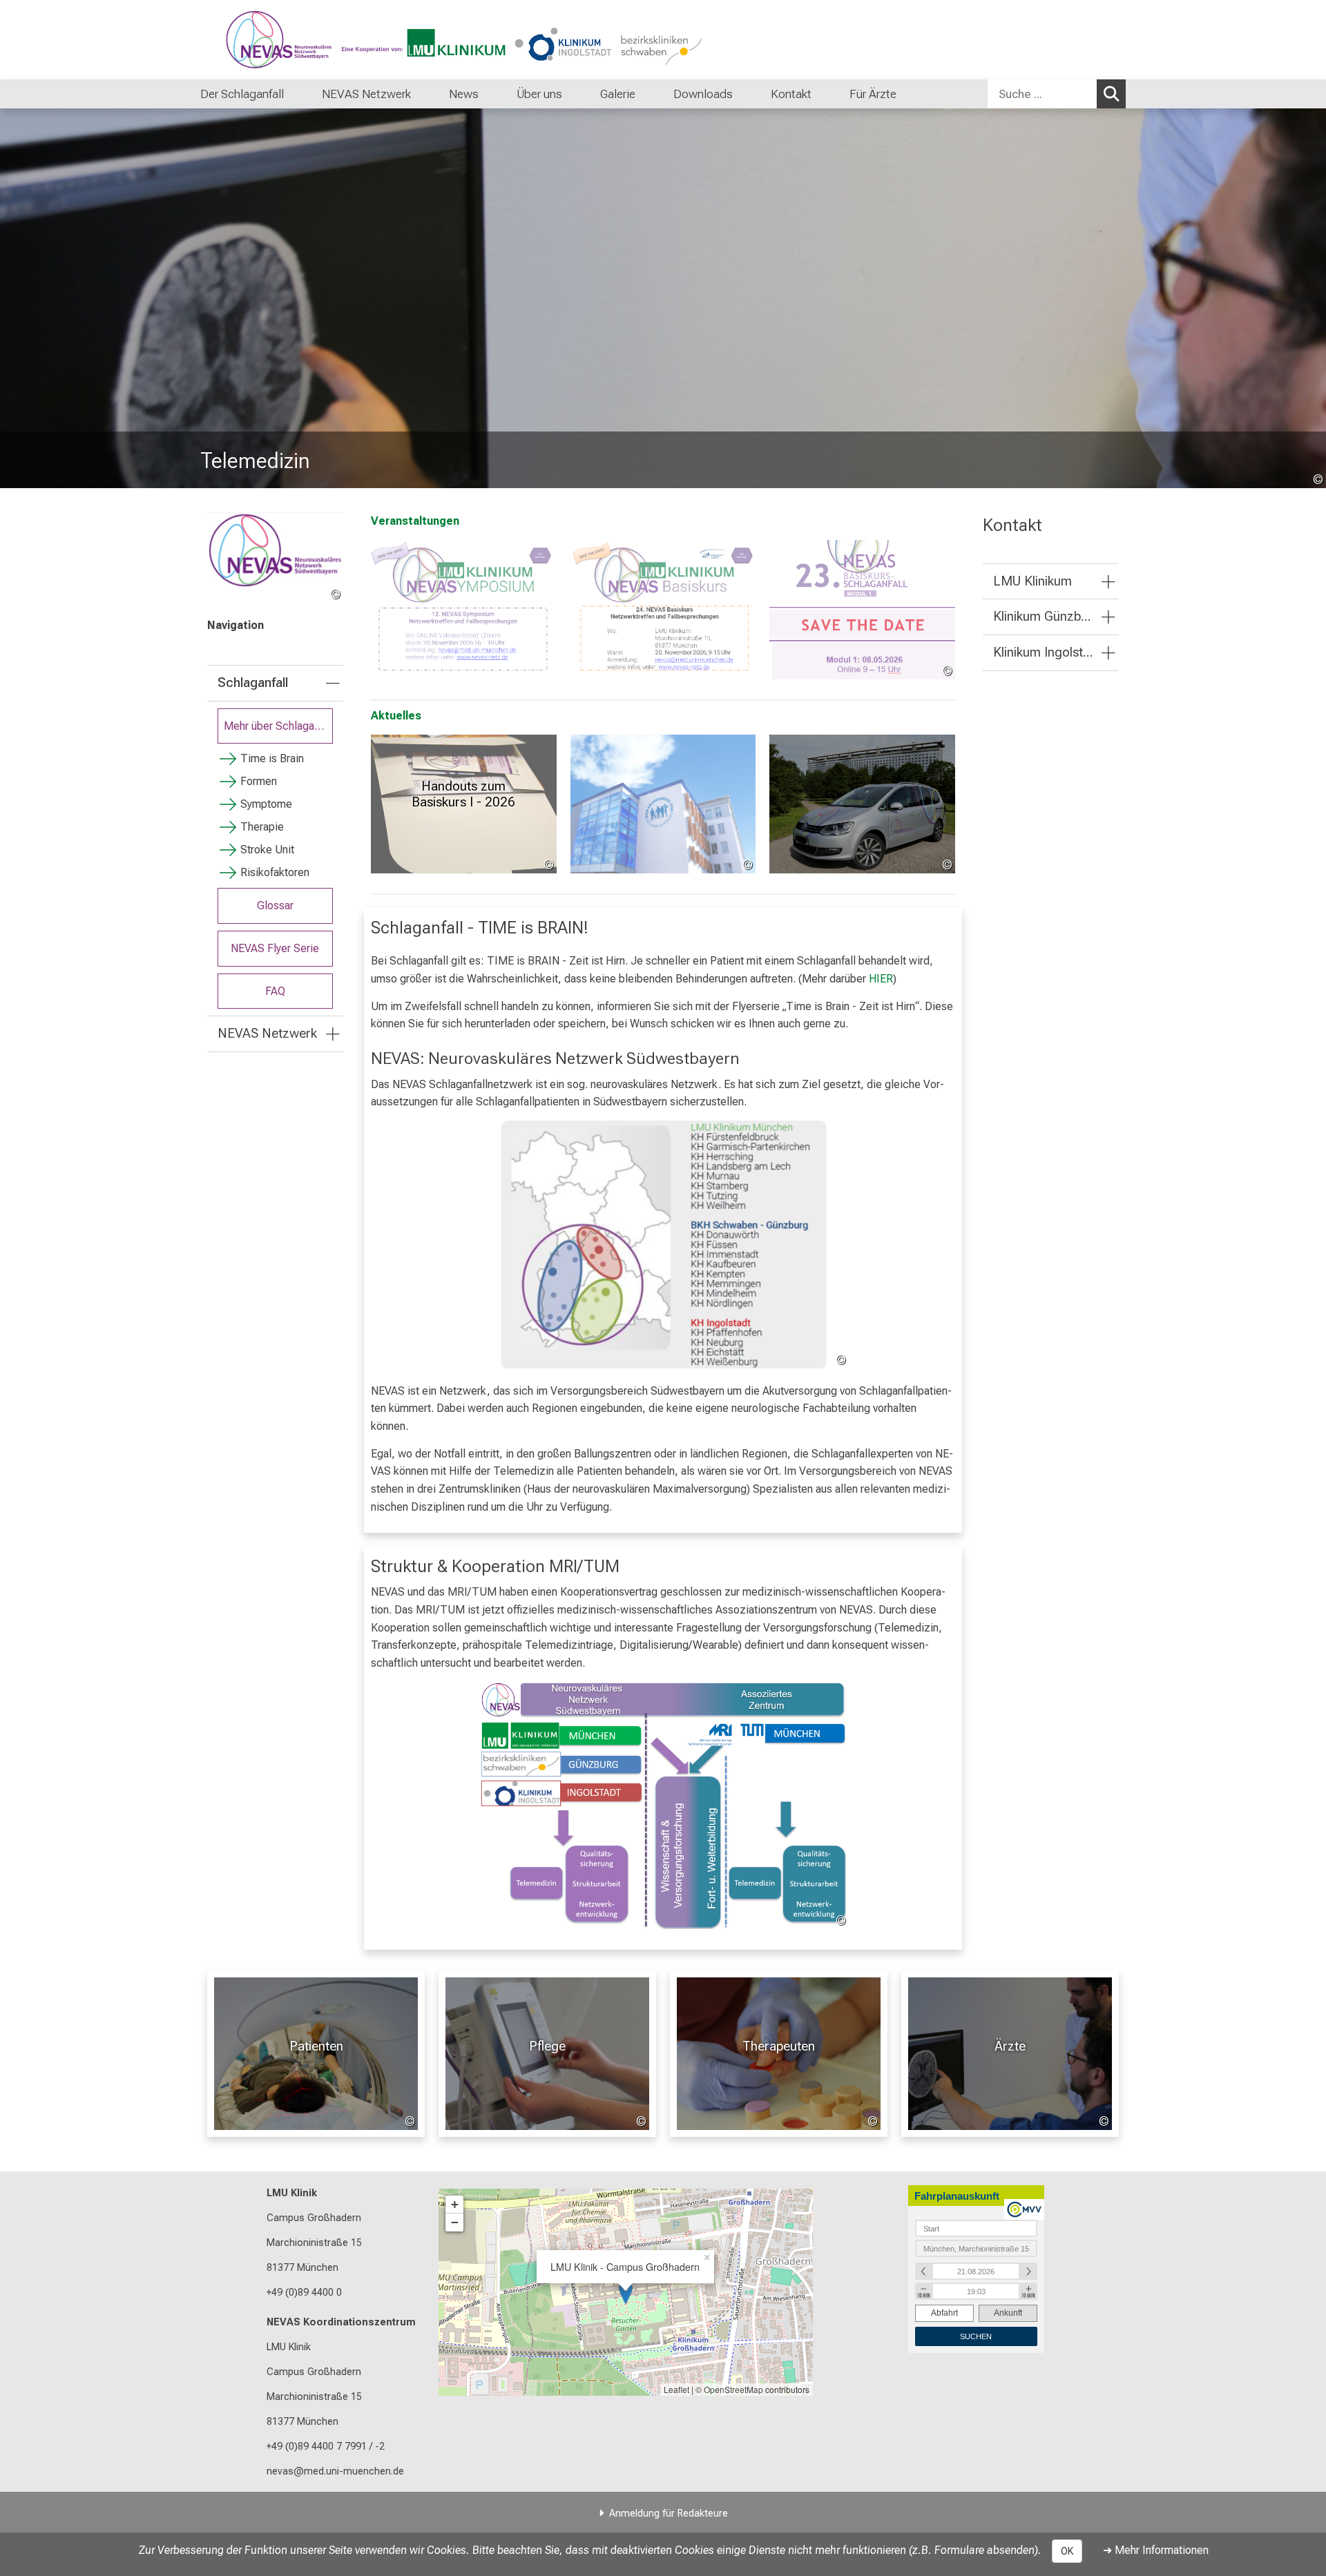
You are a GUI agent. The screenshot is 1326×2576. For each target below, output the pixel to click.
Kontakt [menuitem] (791, 94)
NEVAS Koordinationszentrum (341, 2322)
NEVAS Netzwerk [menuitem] (366, 94)
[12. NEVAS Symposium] (464, 610)
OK (1067, 2551)
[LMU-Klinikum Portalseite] (283, 40)
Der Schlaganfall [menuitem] (242, 94)
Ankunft (1008, 2313)
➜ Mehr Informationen (1156, 2550)
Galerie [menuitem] (618, 94)
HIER (881, 979)
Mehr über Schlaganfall (278, 726)
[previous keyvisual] (16, 298)
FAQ (275, 991)
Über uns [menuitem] (539, 94)
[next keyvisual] (1310, 298)
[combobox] (1057, 94)
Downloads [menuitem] (703, 94)
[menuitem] (298, 94)
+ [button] (455, 2204)
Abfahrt (944, 2313)
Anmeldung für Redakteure (669, 2514)
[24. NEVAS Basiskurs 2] (663, 610)
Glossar (275, 906)
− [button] (455, 2222)
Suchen (1111, 94)
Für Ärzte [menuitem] (873, 94)
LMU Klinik (292, 2193)
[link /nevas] (275, 558)
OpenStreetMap (733, 2389)
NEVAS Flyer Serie (275, 948)
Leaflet (676, 2389)
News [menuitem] (464, 94)
